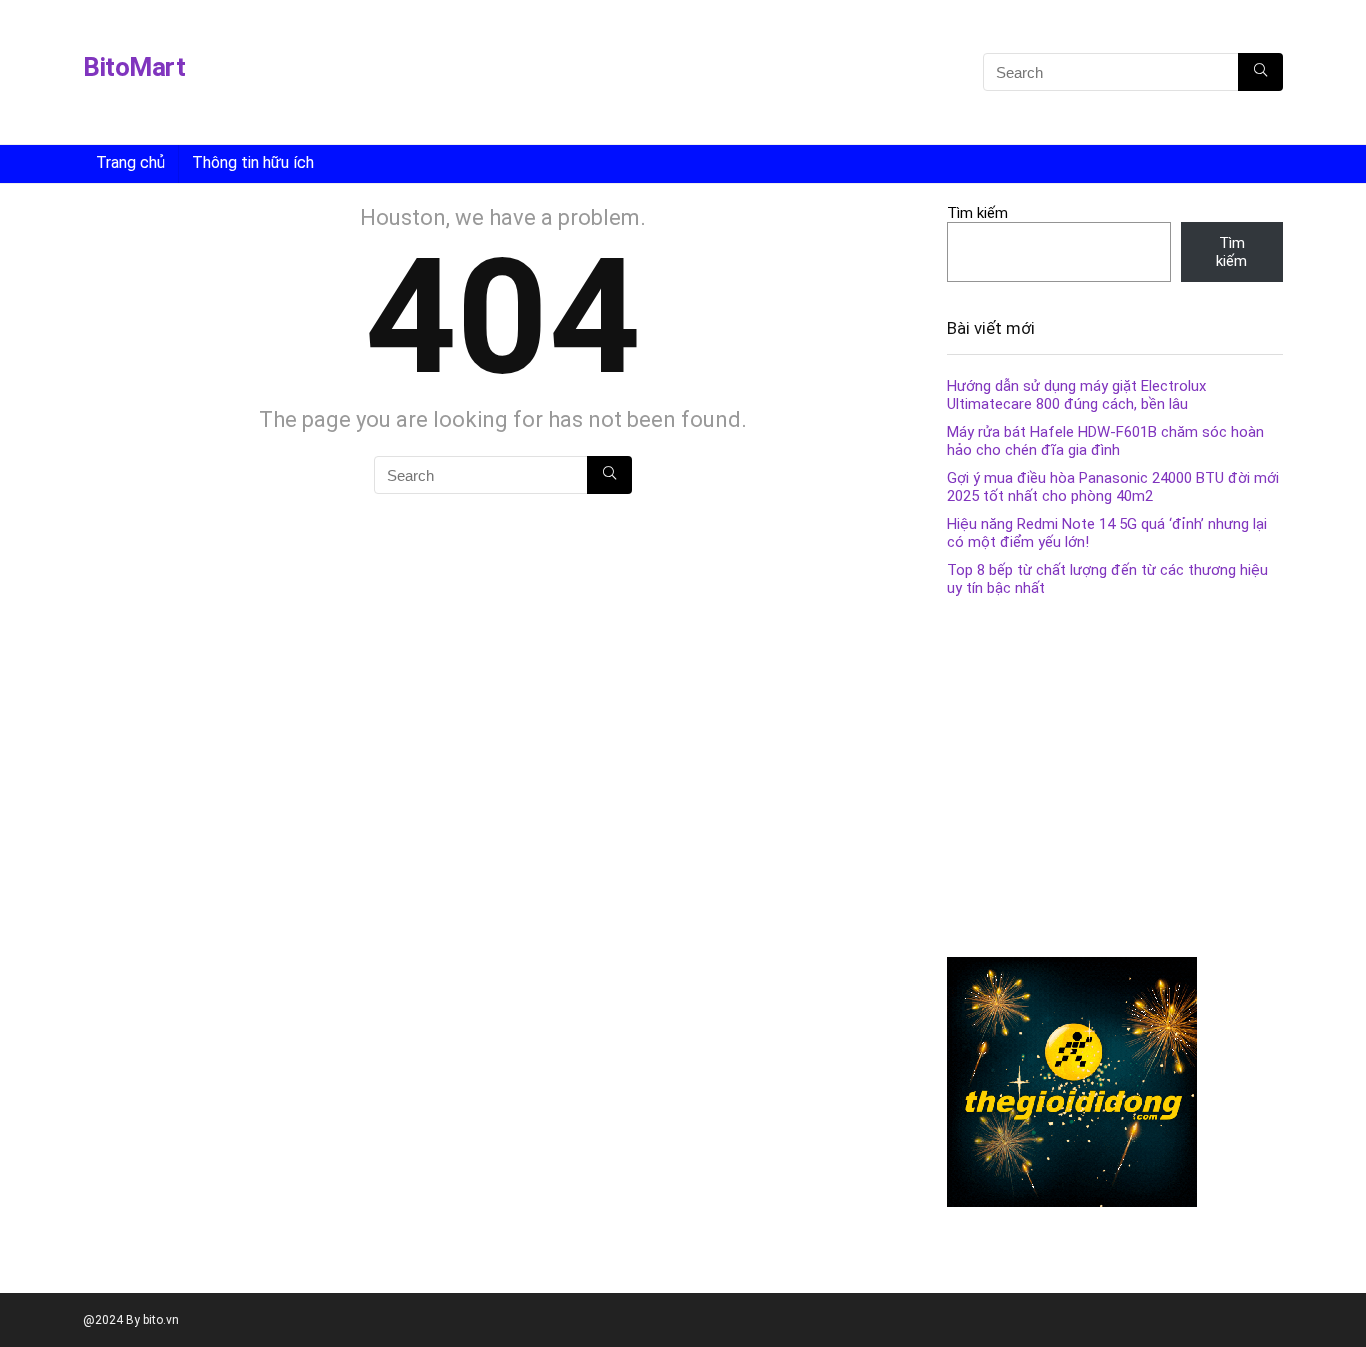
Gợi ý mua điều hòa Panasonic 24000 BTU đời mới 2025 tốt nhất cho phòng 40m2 (1113, 487)
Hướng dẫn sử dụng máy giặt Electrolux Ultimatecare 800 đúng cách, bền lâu (1076, 395)
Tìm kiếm (977, 213)
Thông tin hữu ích (253, 162)
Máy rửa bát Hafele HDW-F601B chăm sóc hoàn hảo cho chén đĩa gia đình (1105, 441)
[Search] (1260, 72)
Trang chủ (130, 162)
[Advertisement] (650, 75)
